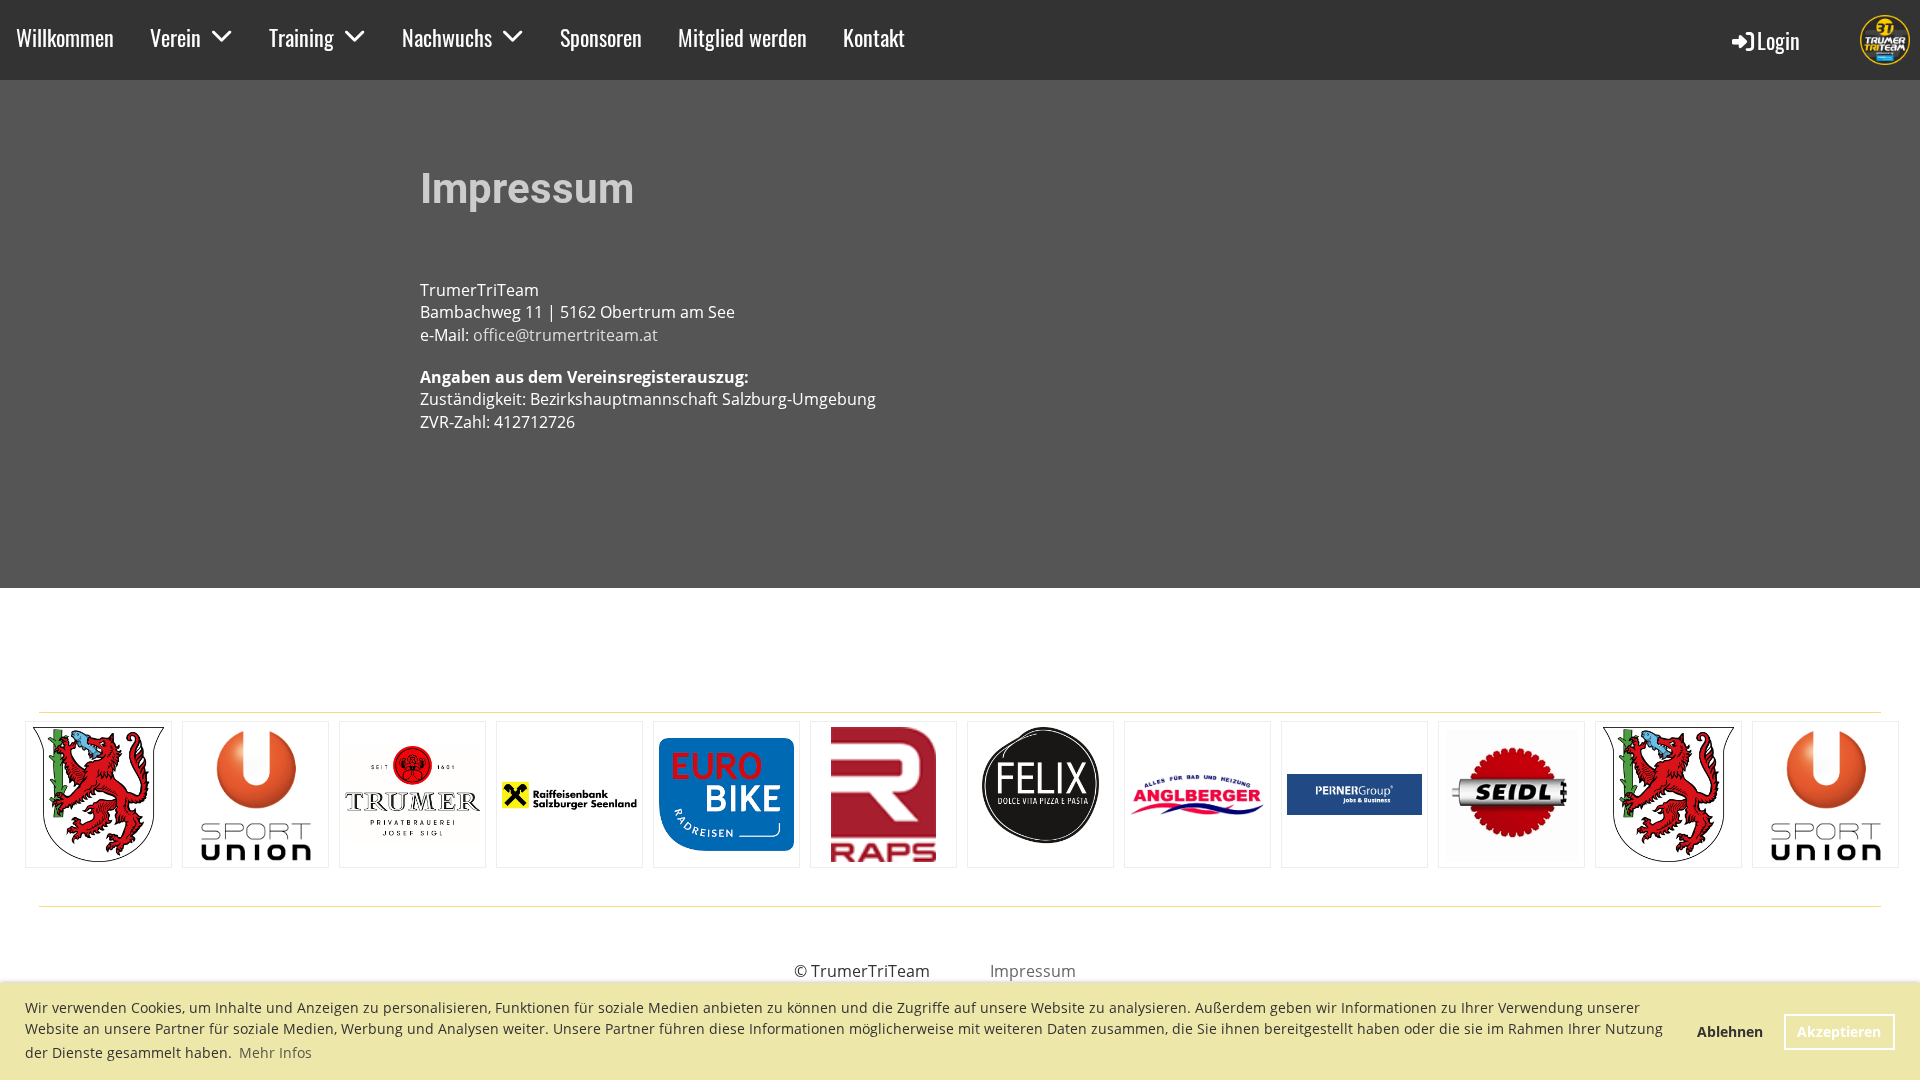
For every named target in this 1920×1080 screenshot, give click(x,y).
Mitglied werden (742, 37)
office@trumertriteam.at (565, 335)
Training (301, 37)
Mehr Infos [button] (275, 1052)
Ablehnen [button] (1730, 1031)
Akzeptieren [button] (1839, 1031)
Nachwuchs (447, 37)
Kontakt (874, 37)
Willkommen (65, 37)
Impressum (1033, 971)
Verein (175, 37)
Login (1778, 40)
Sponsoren (601, 37)
